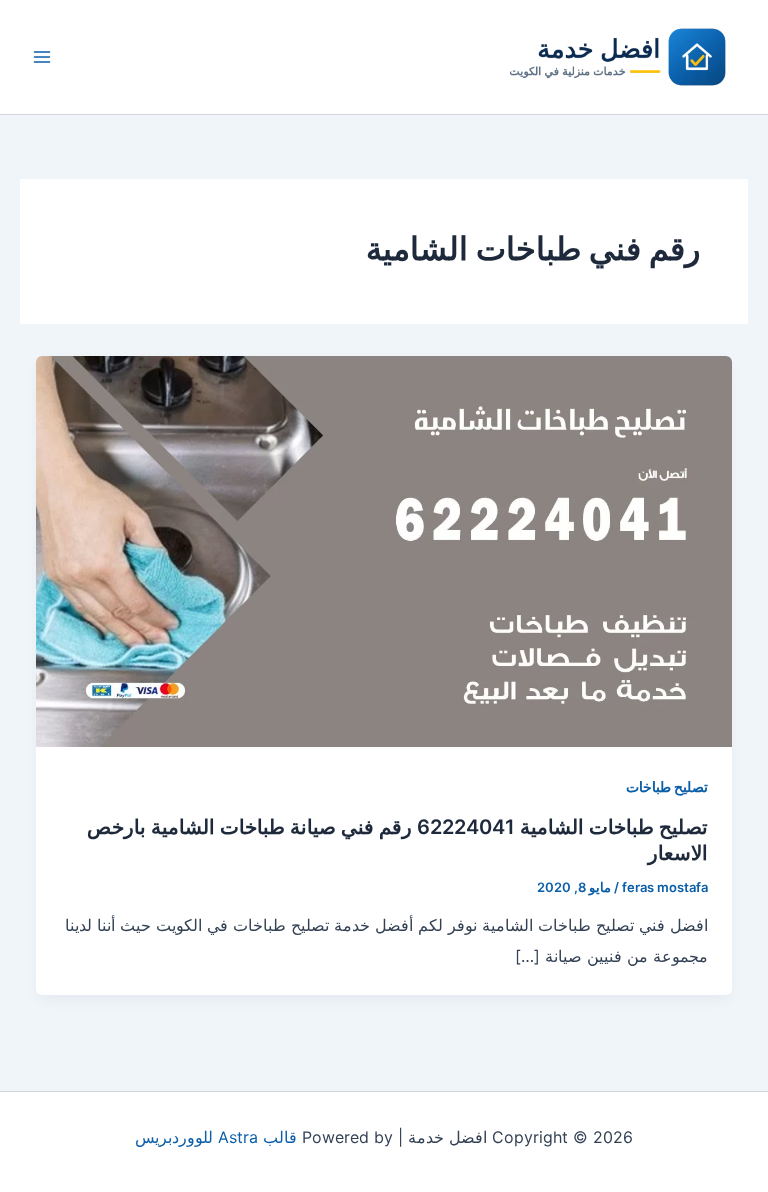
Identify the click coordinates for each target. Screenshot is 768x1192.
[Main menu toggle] (42, 57)
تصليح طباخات (667, 786)
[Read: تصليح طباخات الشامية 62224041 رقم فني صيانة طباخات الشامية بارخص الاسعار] (384, 550)
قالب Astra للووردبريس (216, 1137)
